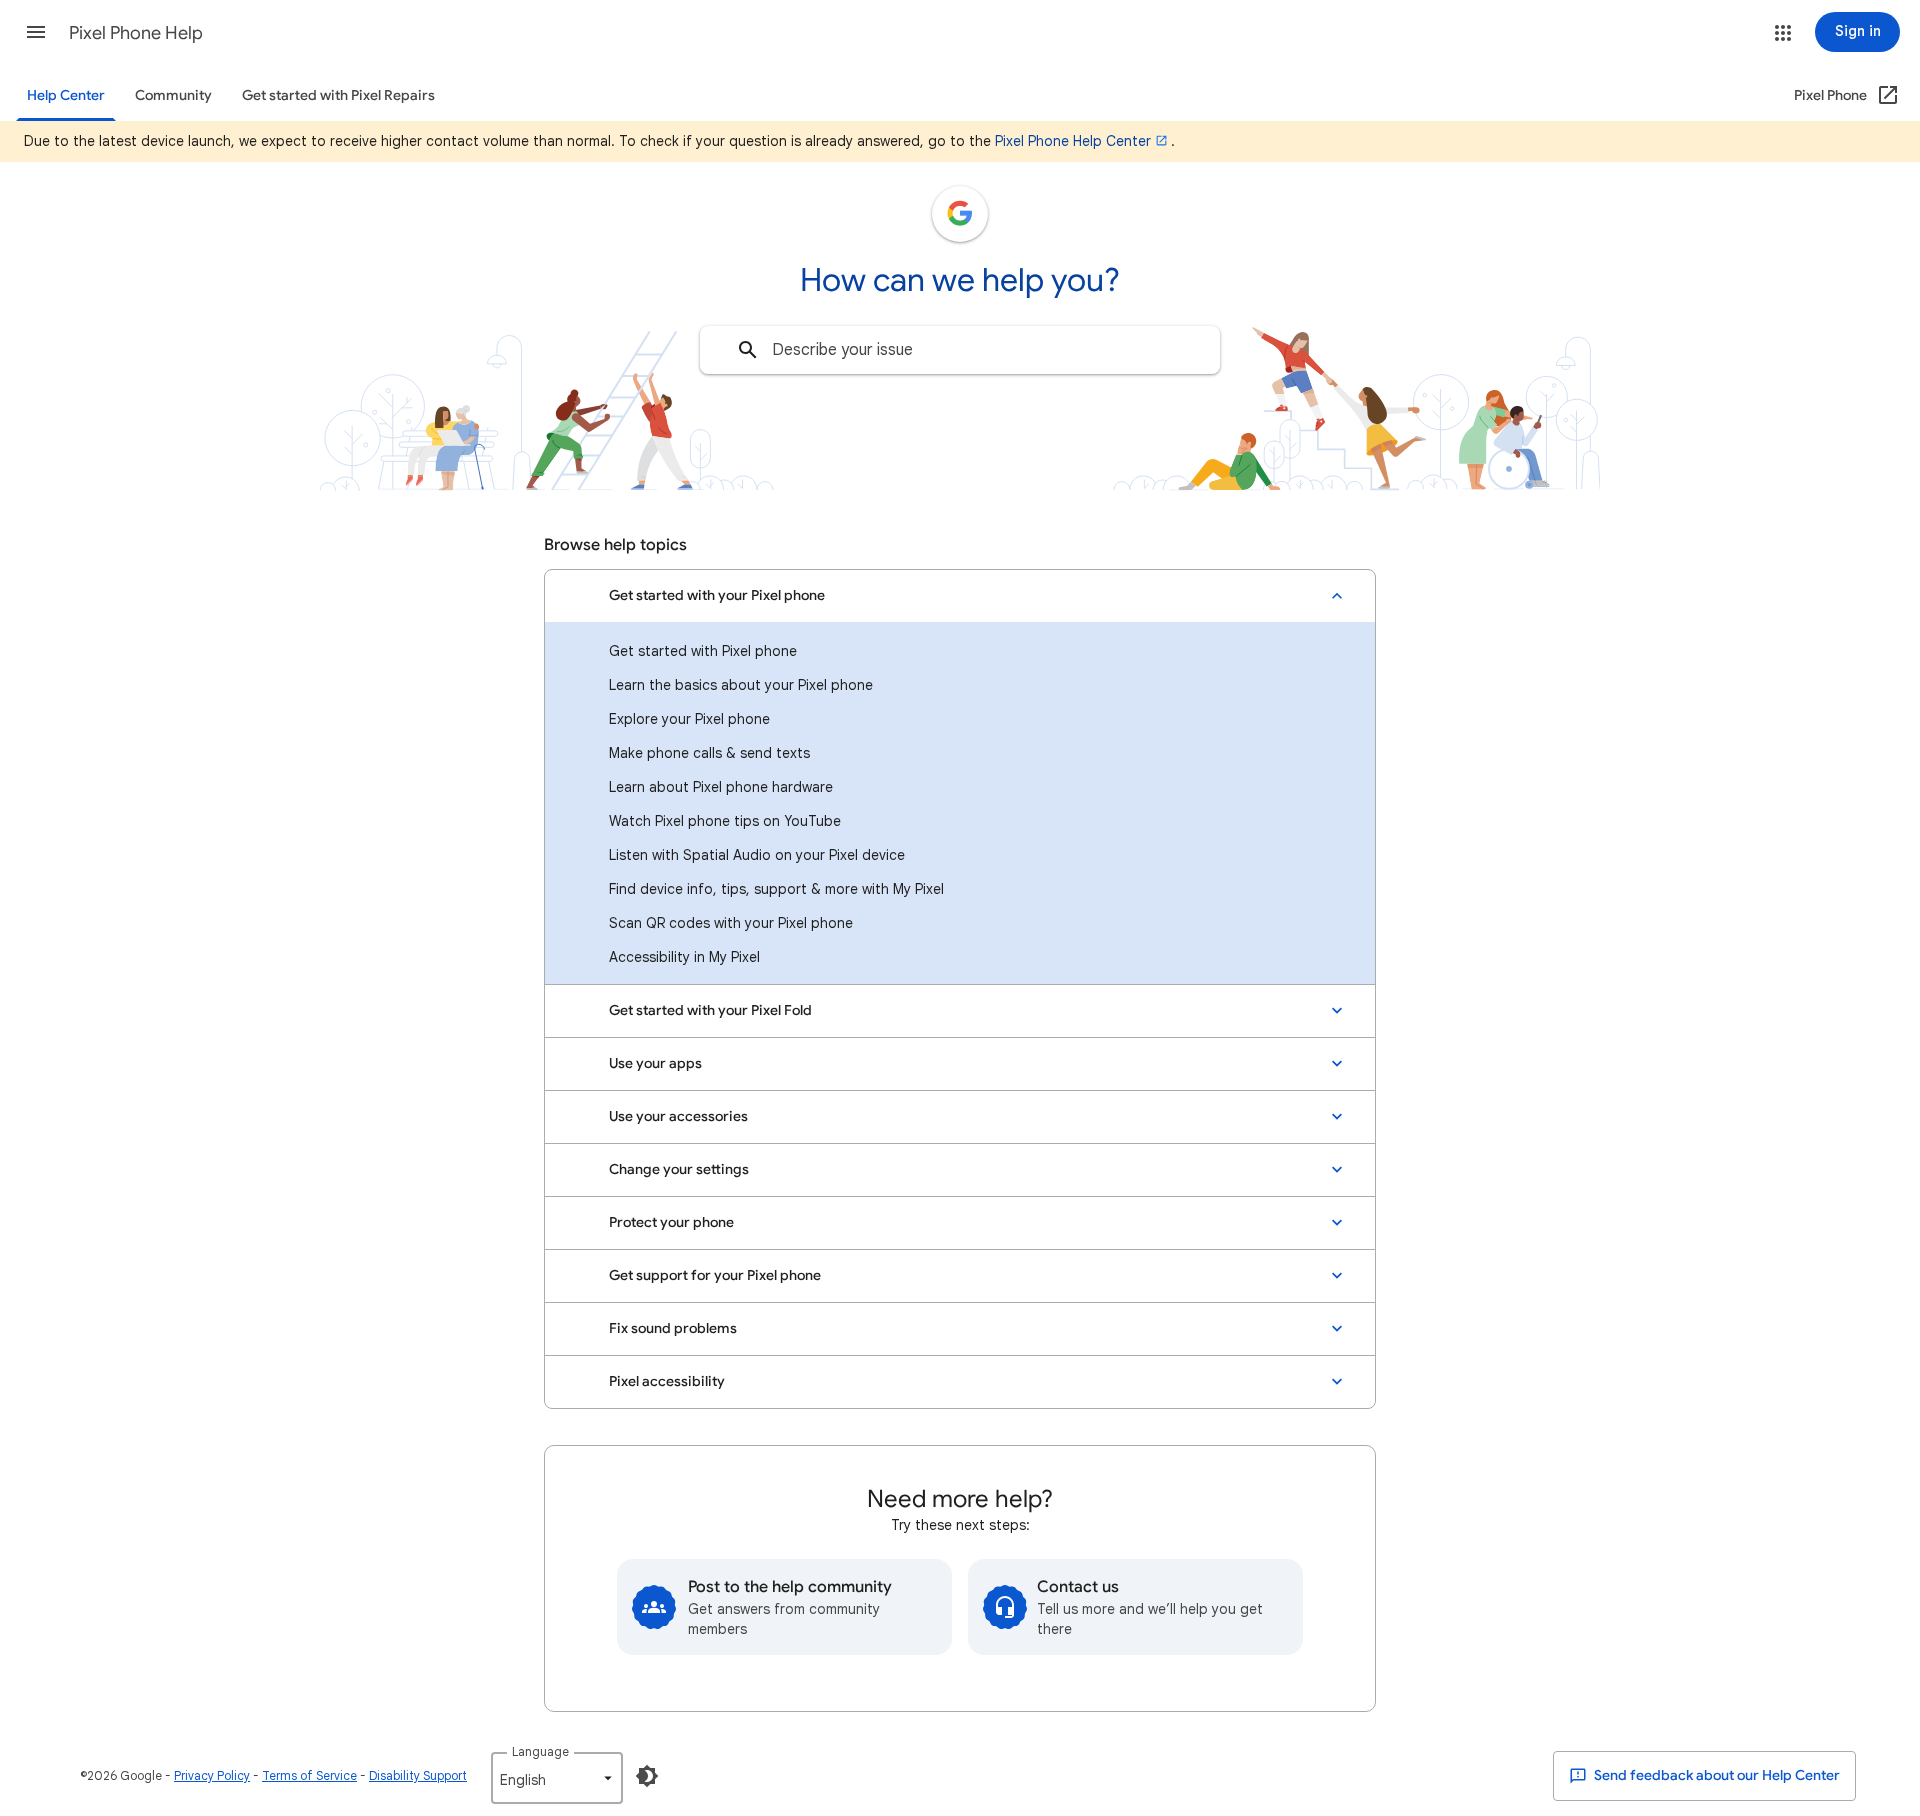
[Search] (748, 350)
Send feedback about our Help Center (1715, 1775)
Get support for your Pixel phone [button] (715, 1275)
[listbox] (557, 1778)
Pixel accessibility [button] (667, 1381)
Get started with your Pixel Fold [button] (710, 1010)
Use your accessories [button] (678, 1116)
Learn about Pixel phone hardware (721, 787)
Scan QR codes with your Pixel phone (731, 923)
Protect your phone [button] (671, 1222)
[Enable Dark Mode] (647, 1776)
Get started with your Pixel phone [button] (717, 595)
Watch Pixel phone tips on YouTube (725, 821)
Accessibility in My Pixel (684, 957)
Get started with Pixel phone (703, 651)
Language (540, 1751)
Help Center (66, 95)
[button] (36, 32)
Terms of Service (309, 1775)
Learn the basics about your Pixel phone (741, 685)
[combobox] (960, 350)
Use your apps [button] (655, 1063)
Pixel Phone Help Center (1073, 141)
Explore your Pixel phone (689, 719)
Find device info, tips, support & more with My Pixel (776, 889)
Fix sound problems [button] (673, 1328)
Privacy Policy (212, 1775)
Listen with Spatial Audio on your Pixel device (757, 855)
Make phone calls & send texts (709, 753)
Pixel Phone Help (136, 33)
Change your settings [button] (679, 1169)
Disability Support (418, 1775)
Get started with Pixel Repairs (338, 95)
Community (173, 95)
